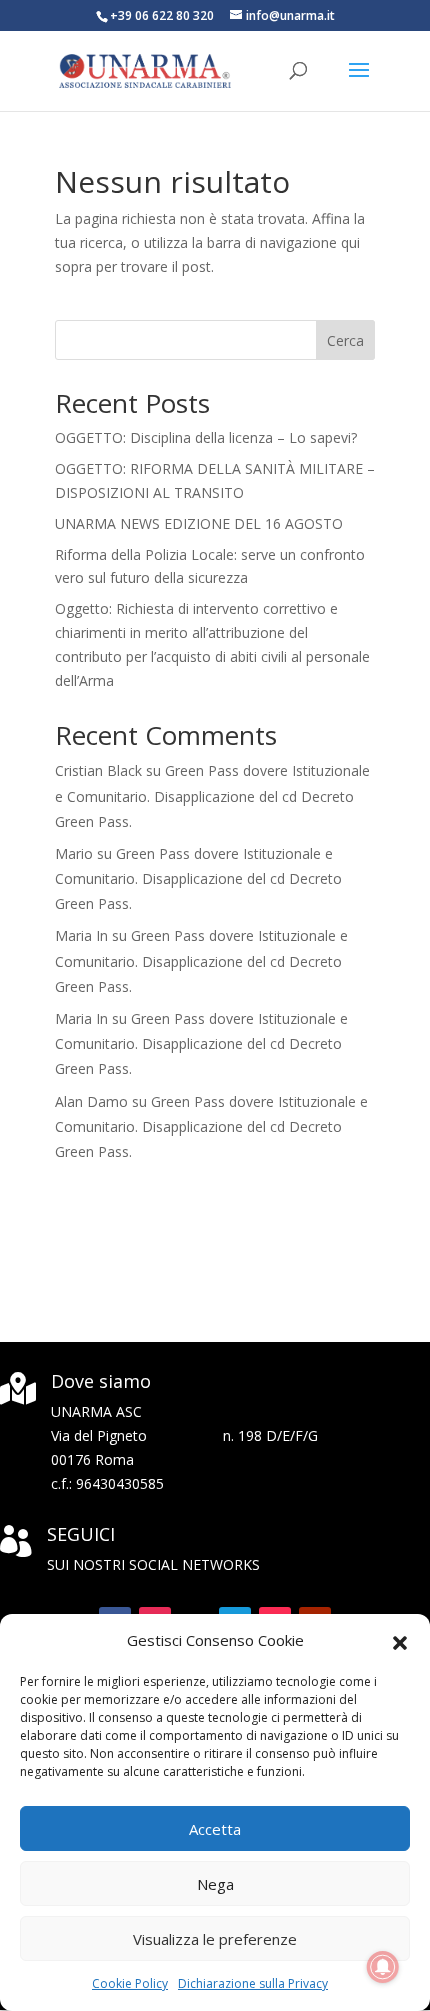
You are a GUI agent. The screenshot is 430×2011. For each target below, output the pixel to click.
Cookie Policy (130, 1983)
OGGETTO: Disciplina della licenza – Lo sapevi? (206, 437)
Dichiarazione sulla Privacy (253, 1983)
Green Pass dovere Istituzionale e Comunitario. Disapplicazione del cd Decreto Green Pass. (212, 795)
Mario (74, 853)
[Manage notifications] (383, 1967)
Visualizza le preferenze (215, 1939)
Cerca (345, 340)
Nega (215, 1884)
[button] (400, 1641)
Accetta (215, 1829)
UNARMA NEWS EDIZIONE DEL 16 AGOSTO (199, 523)
